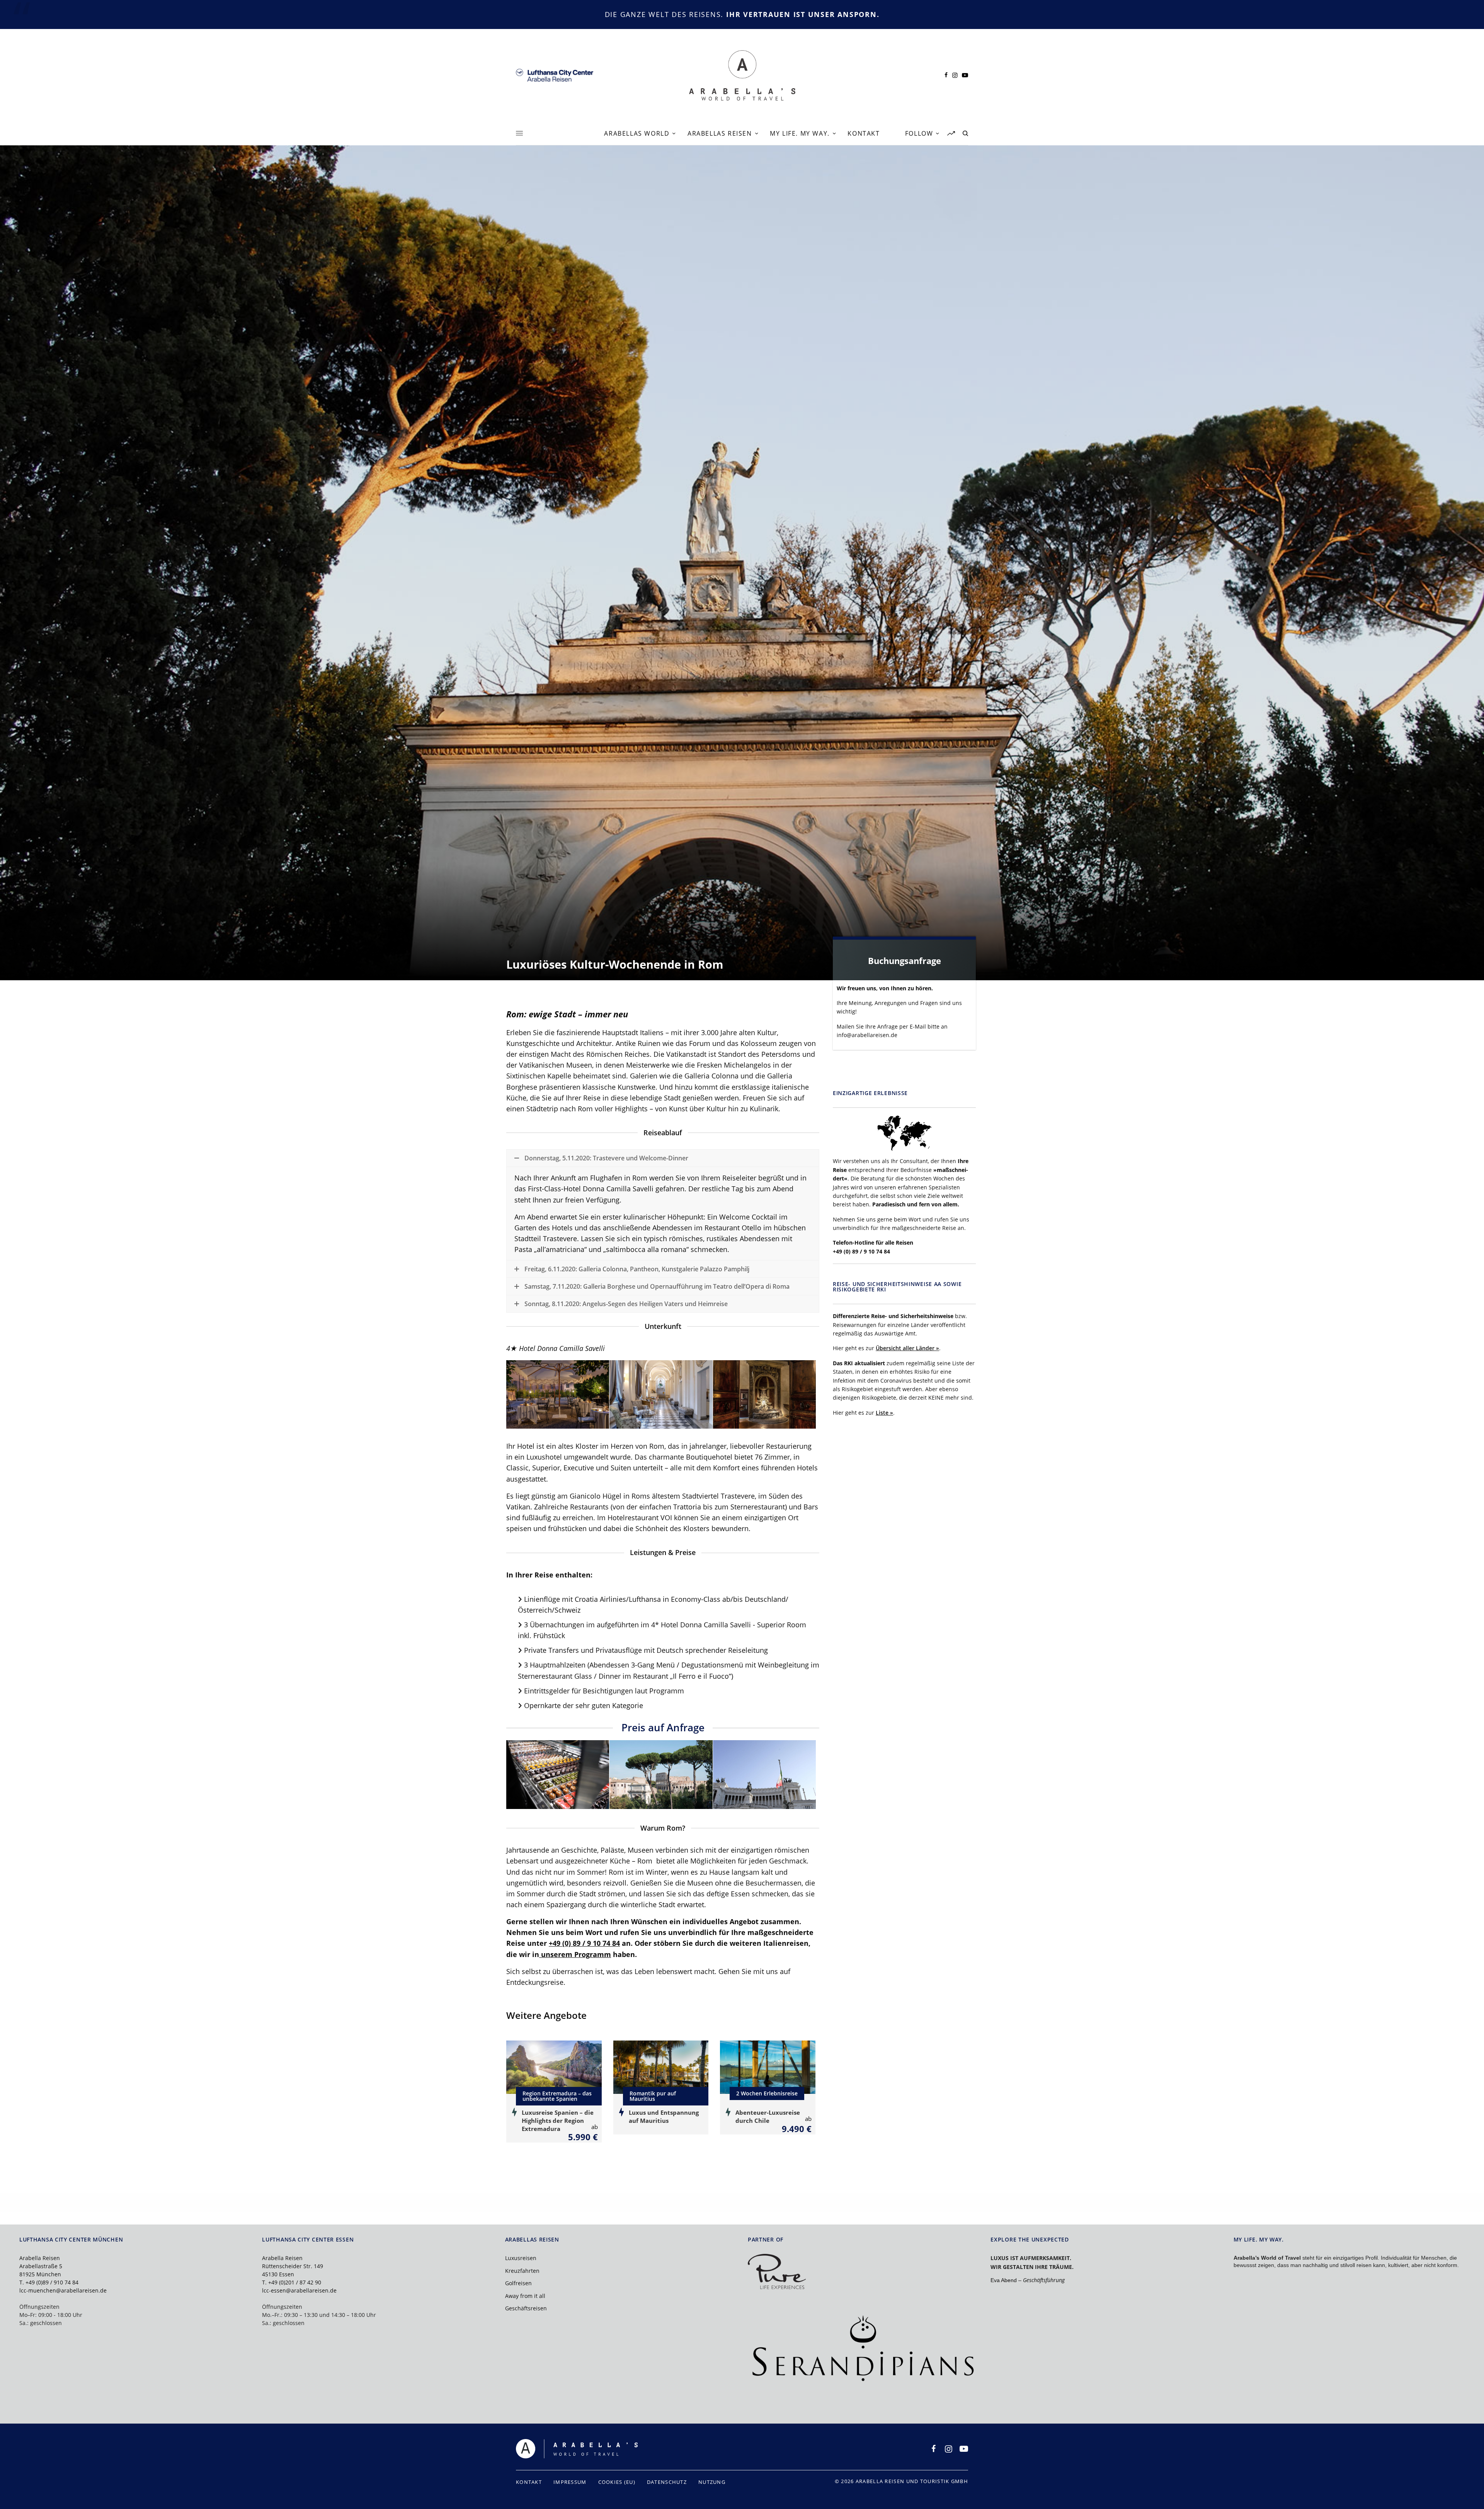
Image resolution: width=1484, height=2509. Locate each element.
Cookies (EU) (617, 2482)
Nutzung (712, 2482)
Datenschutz (667, 2482)
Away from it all (525, 2296)
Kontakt (529, 2482)
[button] (558, 1395)
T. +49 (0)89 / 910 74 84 (49, 2282)
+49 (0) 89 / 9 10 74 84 (861, 1251)
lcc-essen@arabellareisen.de (299, 2290)
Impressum (570, 2482)
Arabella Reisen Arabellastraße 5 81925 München (41, 2266)
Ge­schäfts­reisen (526, 2308)
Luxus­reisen (521, 2258)
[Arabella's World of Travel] (742, 75)
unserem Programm (575, 1954)
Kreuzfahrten (522, 2271)
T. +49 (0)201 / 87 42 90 (292, 2282)
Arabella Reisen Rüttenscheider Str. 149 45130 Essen (293, 2266)
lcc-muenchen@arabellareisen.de (63, 2290)
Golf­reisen (518, 2283)
